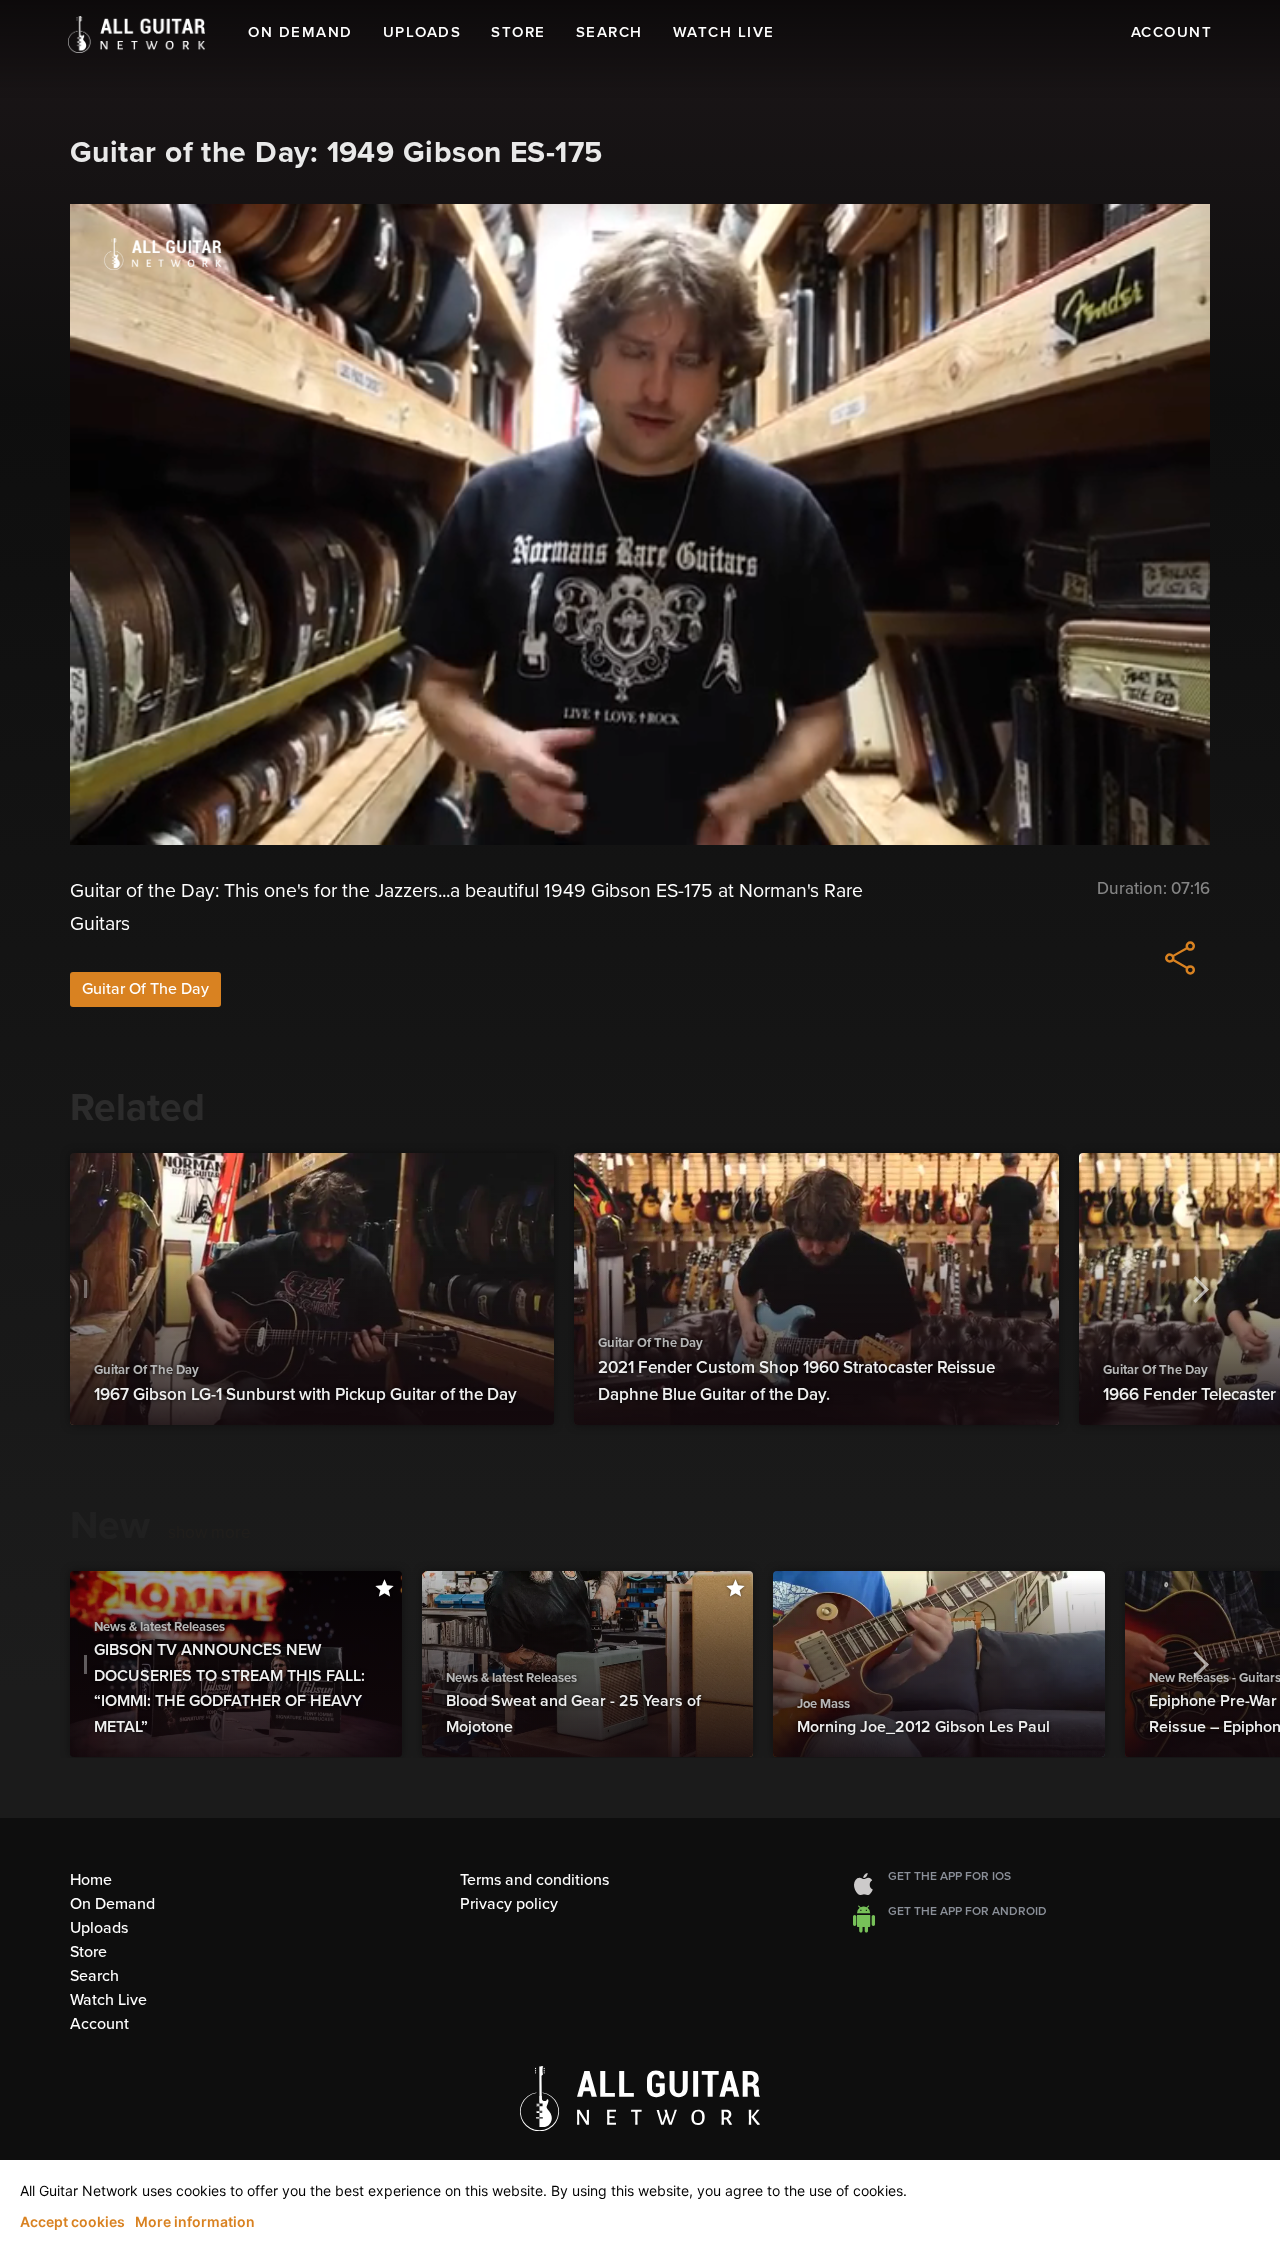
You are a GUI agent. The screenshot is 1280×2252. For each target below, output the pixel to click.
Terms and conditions (534, 1880)
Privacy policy (509, 1904)
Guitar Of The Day (145, 989)
